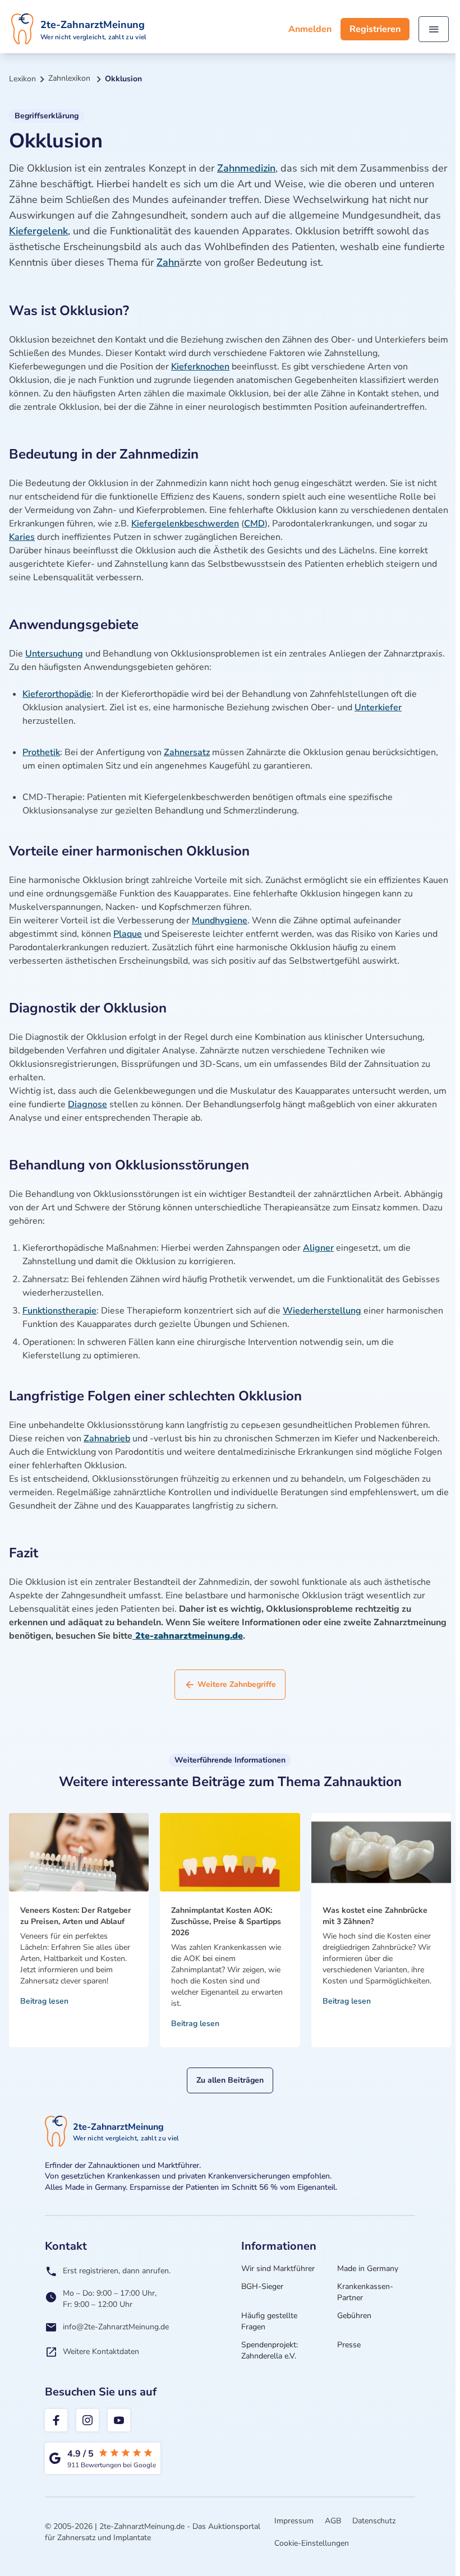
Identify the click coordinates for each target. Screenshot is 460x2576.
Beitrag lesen (44, 2001)
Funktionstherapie (59, 1311)
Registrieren (375, 29)
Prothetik (41, 752)
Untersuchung (54, 654)
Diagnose (88, 1104)
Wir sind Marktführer (278, 2269)
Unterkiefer (378, 707)
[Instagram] (88, 2420)
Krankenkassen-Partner (365, 2292)
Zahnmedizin (246, 168)
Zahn (168, 262)
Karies (22, 537)
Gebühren (354, 2316)
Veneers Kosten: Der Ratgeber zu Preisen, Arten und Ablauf (75, 1916)
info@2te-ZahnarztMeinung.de (116, 2327)
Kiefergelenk (38, 231)
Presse (349, 2345)
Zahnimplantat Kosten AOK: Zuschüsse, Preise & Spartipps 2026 (226, 1921)
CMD (254, 524)
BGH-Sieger (262, 2286)
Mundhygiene (220, 921)
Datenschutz (374, 2521)
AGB (333, 2521)
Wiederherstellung (322, 1311)
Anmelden (310, 29)
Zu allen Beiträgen (230, 2080)
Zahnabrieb (107, 1439)
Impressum (294, 2521)
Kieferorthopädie (57, 694)
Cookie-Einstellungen (312, 2543)
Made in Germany (368, 2269)
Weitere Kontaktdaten (101, 2351)
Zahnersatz (187, 752)
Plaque (128, 934)
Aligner (318, 1248)
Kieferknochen (200, 367)
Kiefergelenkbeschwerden (185, 524)
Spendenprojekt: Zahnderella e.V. (270, 2350)
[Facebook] (56, 2420)
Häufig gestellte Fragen (269, 2321)
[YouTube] (119, 2420)
